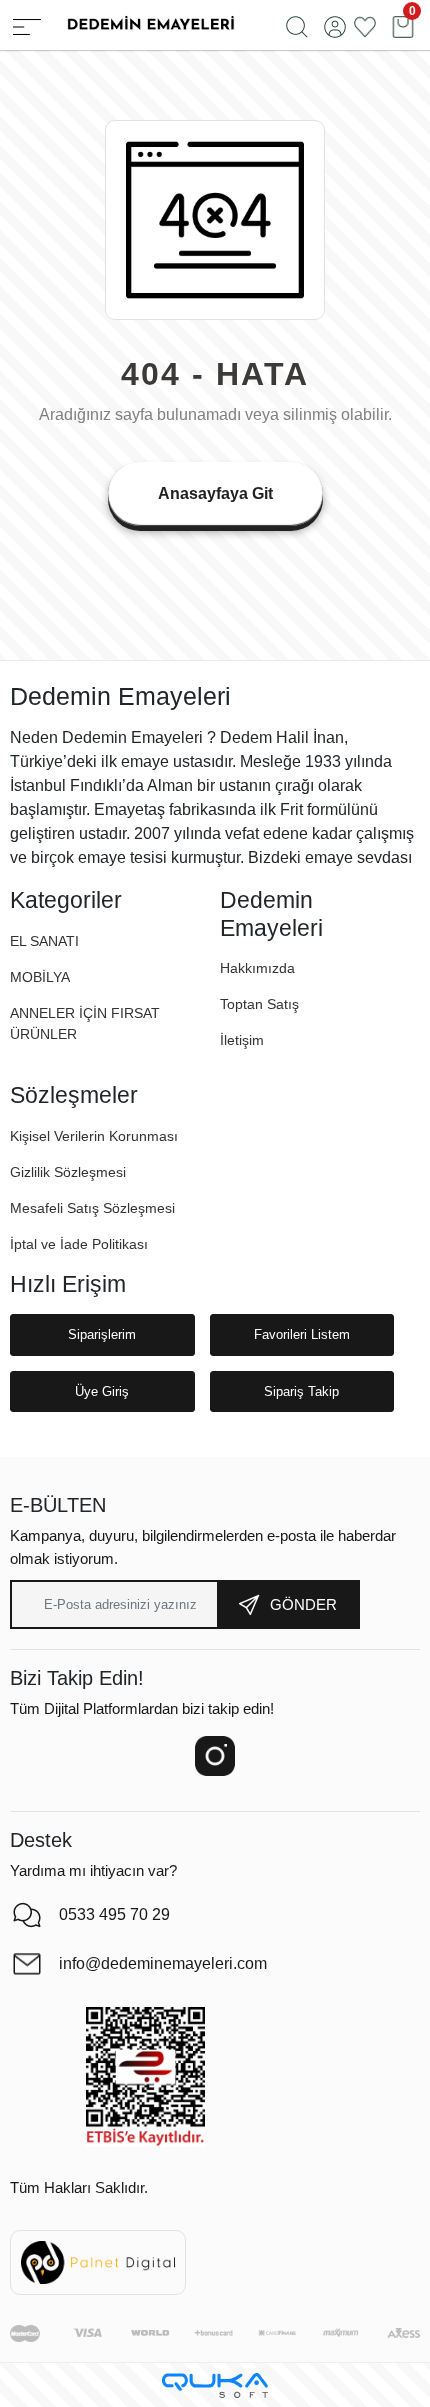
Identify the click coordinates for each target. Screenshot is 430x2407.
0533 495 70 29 (114, 1914)
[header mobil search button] (297, 25)
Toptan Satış (259, 1004)
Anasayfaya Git (215, 493)
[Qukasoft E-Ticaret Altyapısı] (215, 2385)
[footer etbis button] (145, 2077)
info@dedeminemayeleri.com (163, 1963)
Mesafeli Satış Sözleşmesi (92, 1208)
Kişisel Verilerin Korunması (94, 1136)
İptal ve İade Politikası (79, 1244)
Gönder (303, 1604)
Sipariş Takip (301, 1391)
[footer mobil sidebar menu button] (27, 25)
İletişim (242, 1040)
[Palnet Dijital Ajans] (98, 2261)
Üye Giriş (102, 1391)
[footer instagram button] (215, 1756)
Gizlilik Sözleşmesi (68, 1172)
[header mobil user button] (335, 25)
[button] (40, 977)
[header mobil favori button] (365, 25)
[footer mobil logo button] (150, 23)
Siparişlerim (102, 1334)
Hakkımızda (257, 968)
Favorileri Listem (302, 1334)
